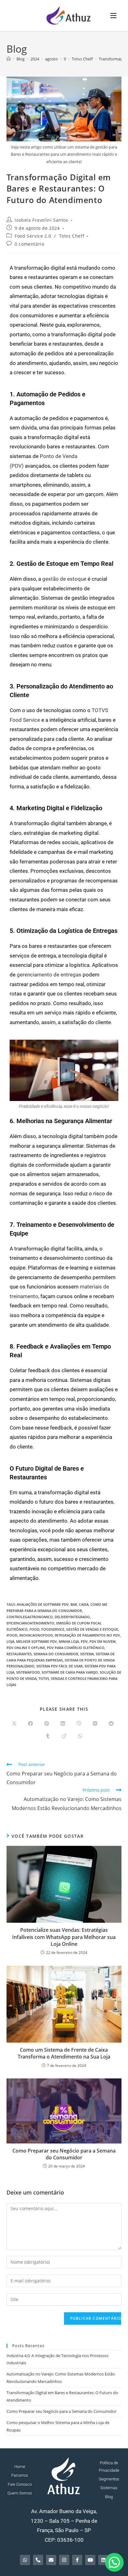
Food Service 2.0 (33, 236)
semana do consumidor (56, 1654)
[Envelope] (51, 2560)
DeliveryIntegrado (72, 1617)
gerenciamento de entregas (49, 975)
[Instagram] (64, 2560)
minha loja (69, 1641)
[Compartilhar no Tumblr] (48, 1736)
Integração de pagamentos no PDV (87, 1635)
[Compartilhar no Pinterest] (47, 1724)
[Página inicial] (9, 59)
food (34, 1629)
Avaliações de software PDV (43, 1604)
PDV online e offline (26, 1648)
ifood (12, 1635)
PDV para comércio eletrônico (76, 1648)
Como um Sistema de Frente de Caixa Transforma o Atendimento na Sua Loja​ (64, 2053)
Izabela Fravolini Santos (41, 220)
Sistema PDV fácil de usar (59, 1666)
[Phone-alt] (38, 2560)
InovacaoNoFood (36, 1635)
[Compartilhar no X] (14, 1724)
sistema (87, 1654)
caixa (84, 1604)
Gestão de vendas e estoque (92, 1629)
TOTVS (44, 1678)
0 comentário (29, 244)
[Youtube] (90, 2560)
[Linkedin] (103, 2560)
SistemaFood (28, 1672)
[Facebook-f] (77, 2560)
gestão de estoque (64, 579)
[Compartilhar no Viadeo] (64, 1736)
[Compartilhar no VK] (95, 1724)
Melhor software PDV (37, 1641)
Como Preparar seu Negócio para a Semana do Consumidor (64, 2154)
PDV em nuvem (103, 1641)
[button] (114, 2562)
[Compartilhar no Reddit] (111, 1724)
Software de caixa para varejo (70, 1672)
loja (10, 1641)
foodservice (53, 1629)
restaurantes (19, 1654)
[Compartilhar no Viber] (79, 1724)
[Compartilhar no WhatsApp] (80, 1736)
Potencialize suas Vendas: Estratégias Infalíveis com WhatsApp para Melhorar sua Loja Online (64, 1937)
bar (74, 1604)
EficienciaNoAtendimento (30, 1623)
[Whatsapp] (25, 2560)
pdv (84, 1641)
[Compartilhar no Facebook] (30, 1724)
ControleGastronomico (30, 1617)
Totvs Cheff (72, 236)
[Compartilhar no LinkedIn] (63, 1724)
